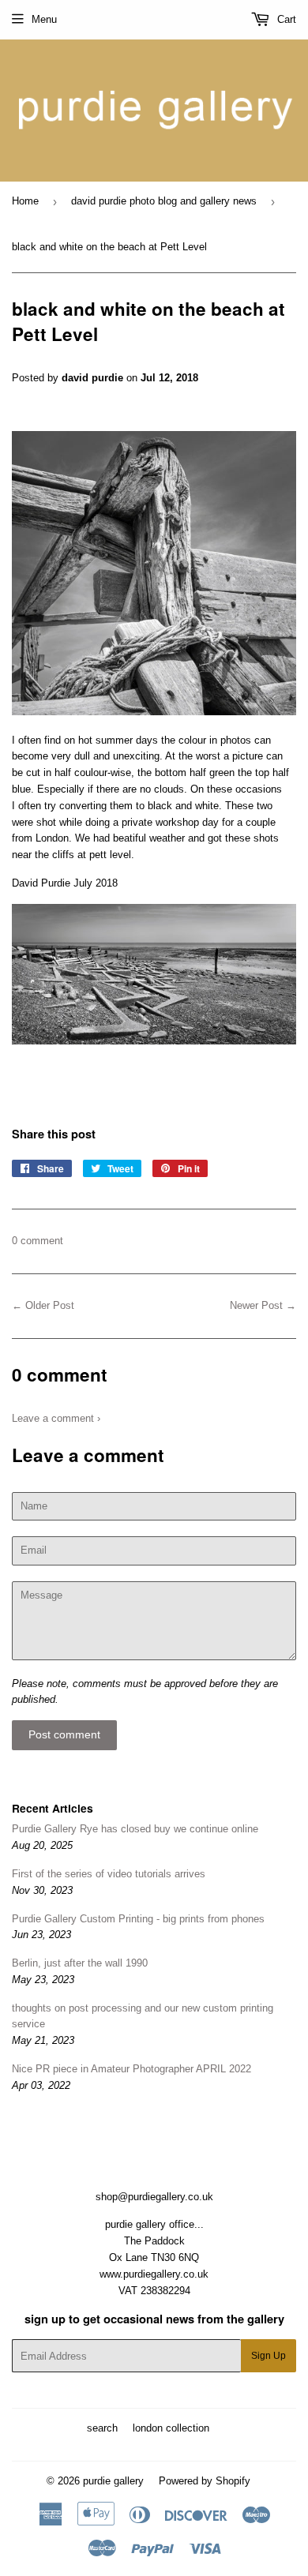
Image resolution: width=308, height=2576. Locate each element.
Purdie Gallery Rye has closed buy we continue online (135, 1829)
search (102, 2428)
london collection (171, 2428)
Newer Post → (263, 1305)
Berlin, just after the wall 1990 (80, 1963)
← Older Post (43, 1305)
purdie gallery (113, 2481)
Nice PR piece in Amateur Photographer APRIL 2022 (131, 2069)
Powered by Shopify (205, 2481)
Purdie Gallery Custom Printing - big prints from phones (138, 1919)
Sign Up (269, 2356)
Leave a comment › (56, 1418)
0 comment (38, 1241)
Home (25, 201)
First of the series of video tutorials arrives (109, 1874)
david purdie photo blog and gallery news (164, 201)
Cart (285, 19)
